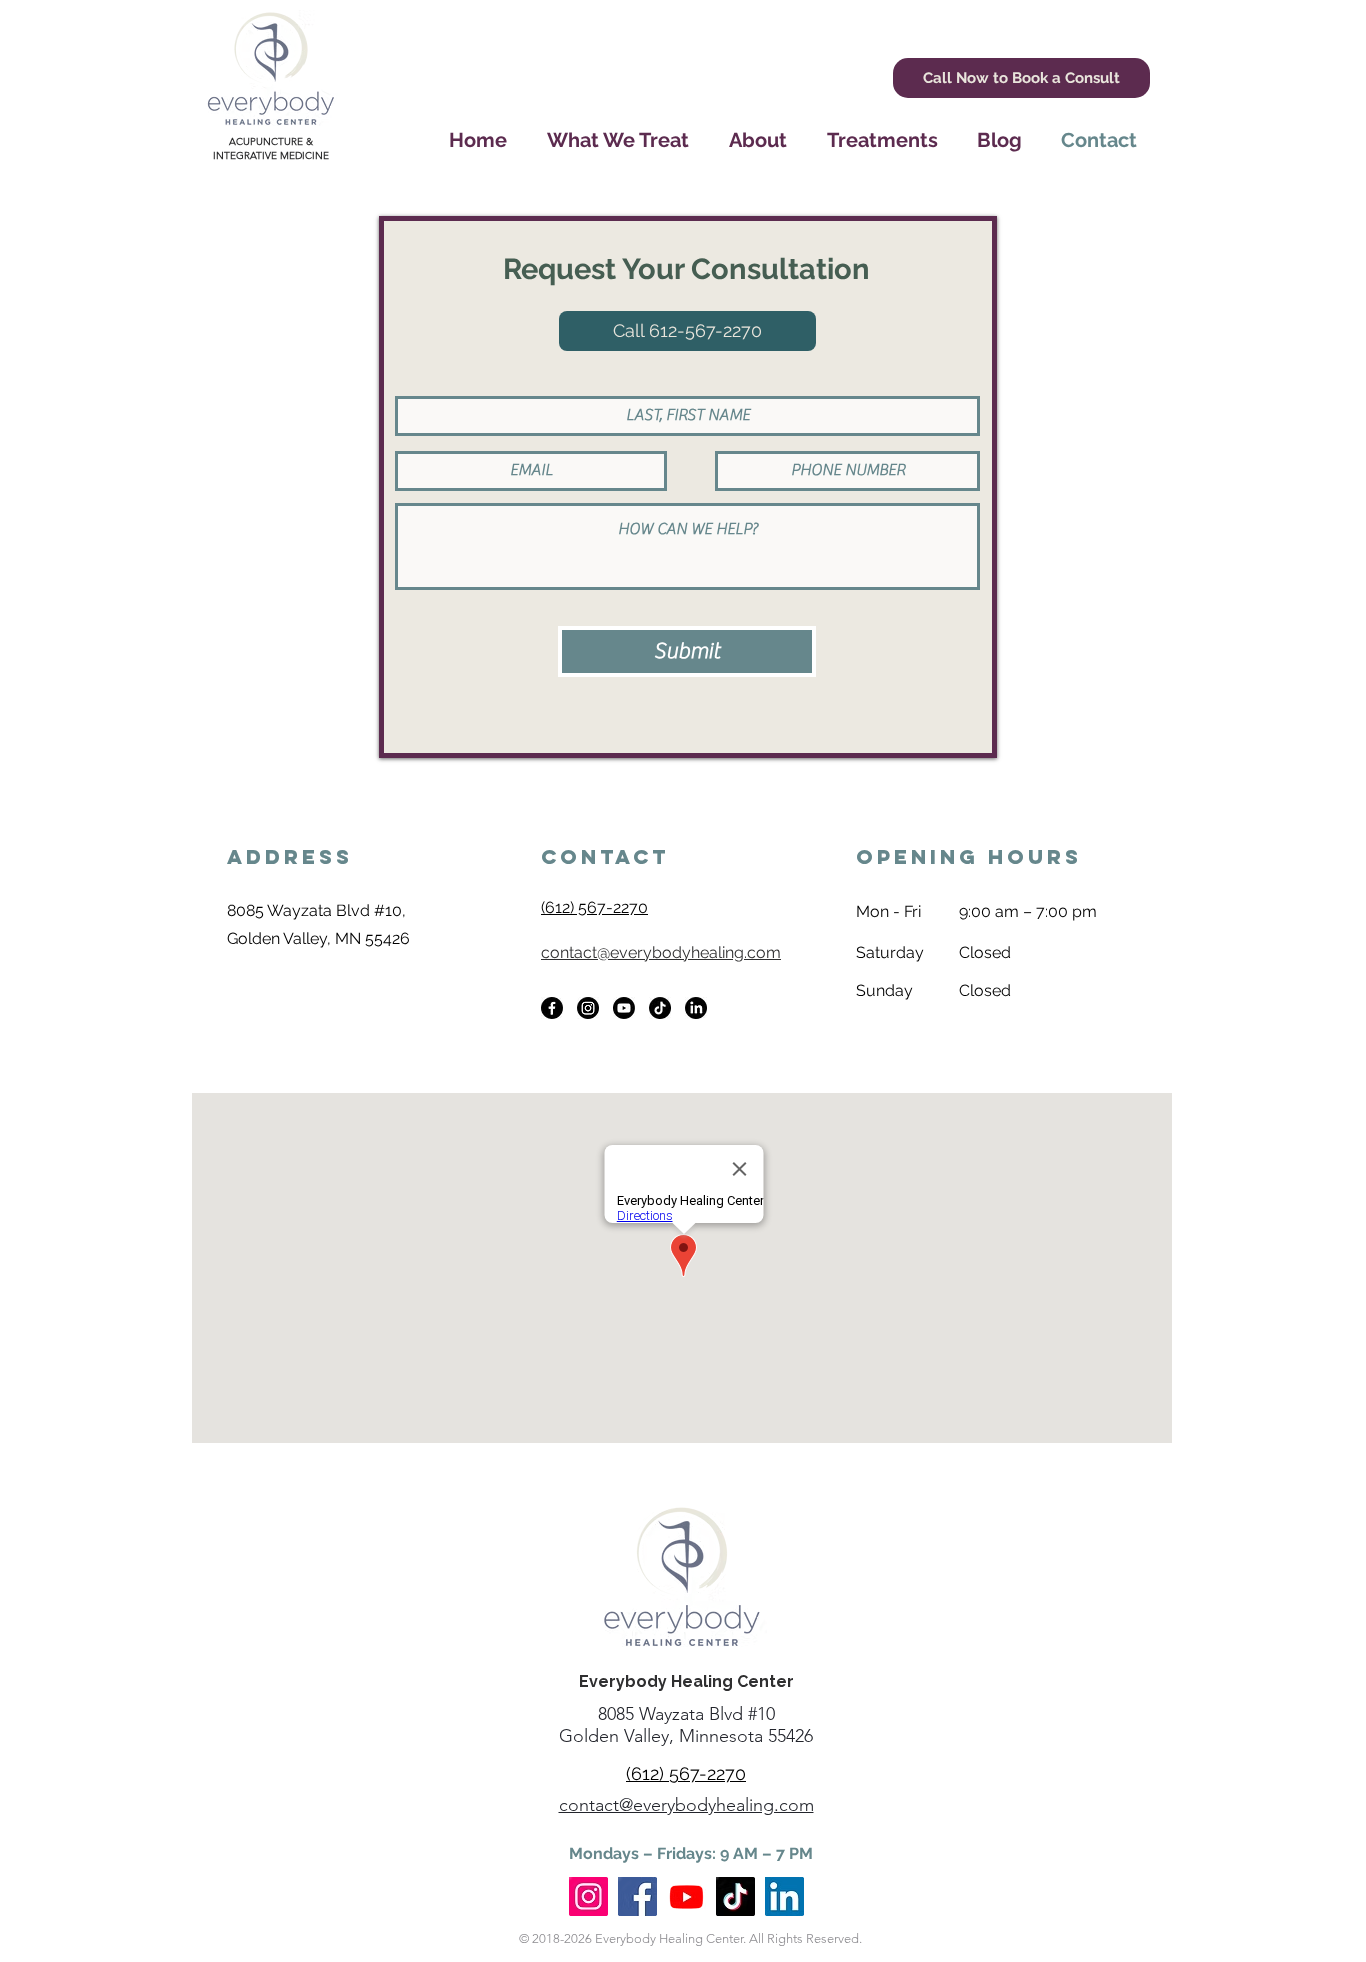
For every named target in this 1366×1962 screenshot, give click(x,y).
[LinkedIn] (696, 1008)
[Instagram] (588, 1008)
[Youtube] (624, 1008)
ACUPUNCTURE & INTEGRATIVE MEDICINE (271, 148)
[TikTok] (660, 1008)
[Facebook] (552, 1008)
